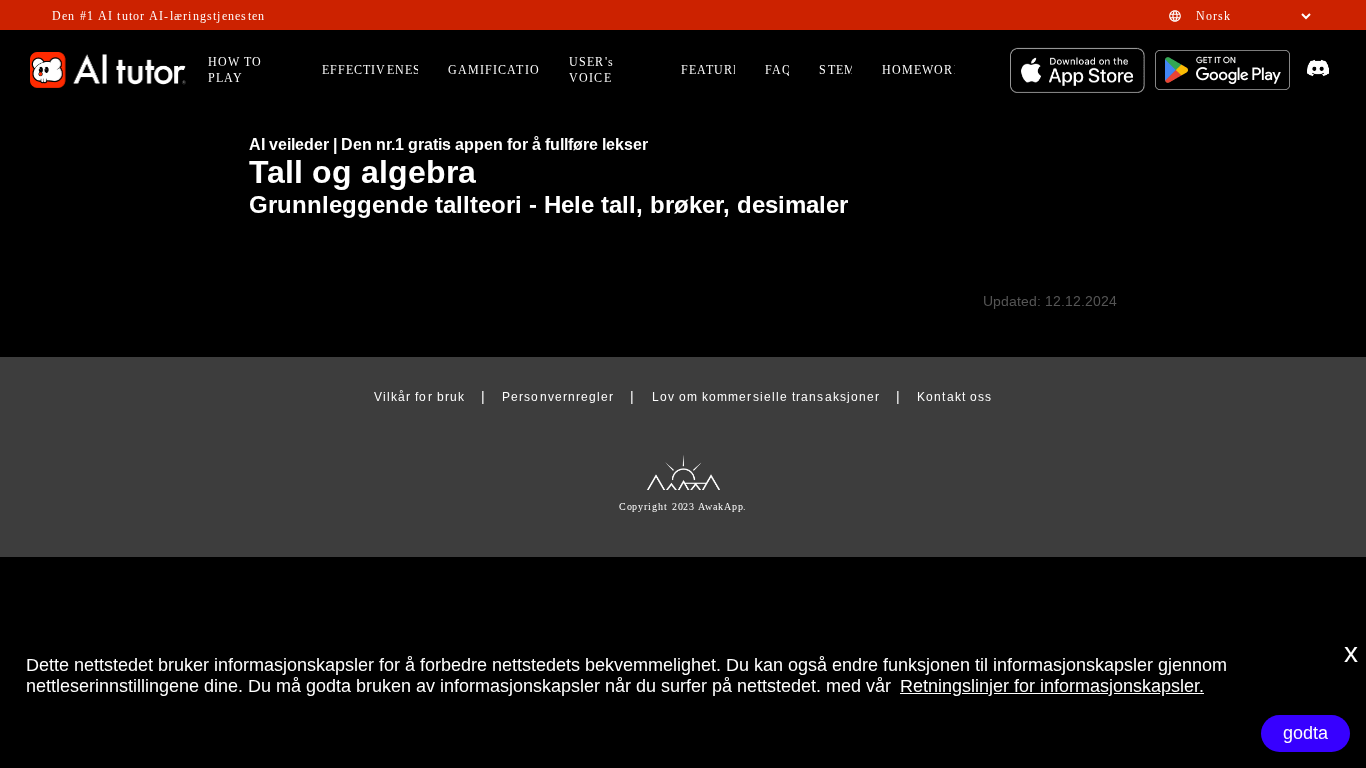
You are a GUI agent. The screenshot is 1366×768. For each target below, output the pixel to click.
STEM (837, 70)
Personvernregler (558, 397)
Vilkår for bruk (419, 397)
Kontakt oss (954, 397)
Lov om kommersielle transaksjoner (766, 397)
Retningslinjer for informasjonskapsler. (1052, 686)
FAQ (778, 70)
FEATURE (711, 70)
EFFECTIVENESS (375, 70)
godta (1305, 733)
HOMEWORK (923, 70)
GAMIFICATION (499, 70)
